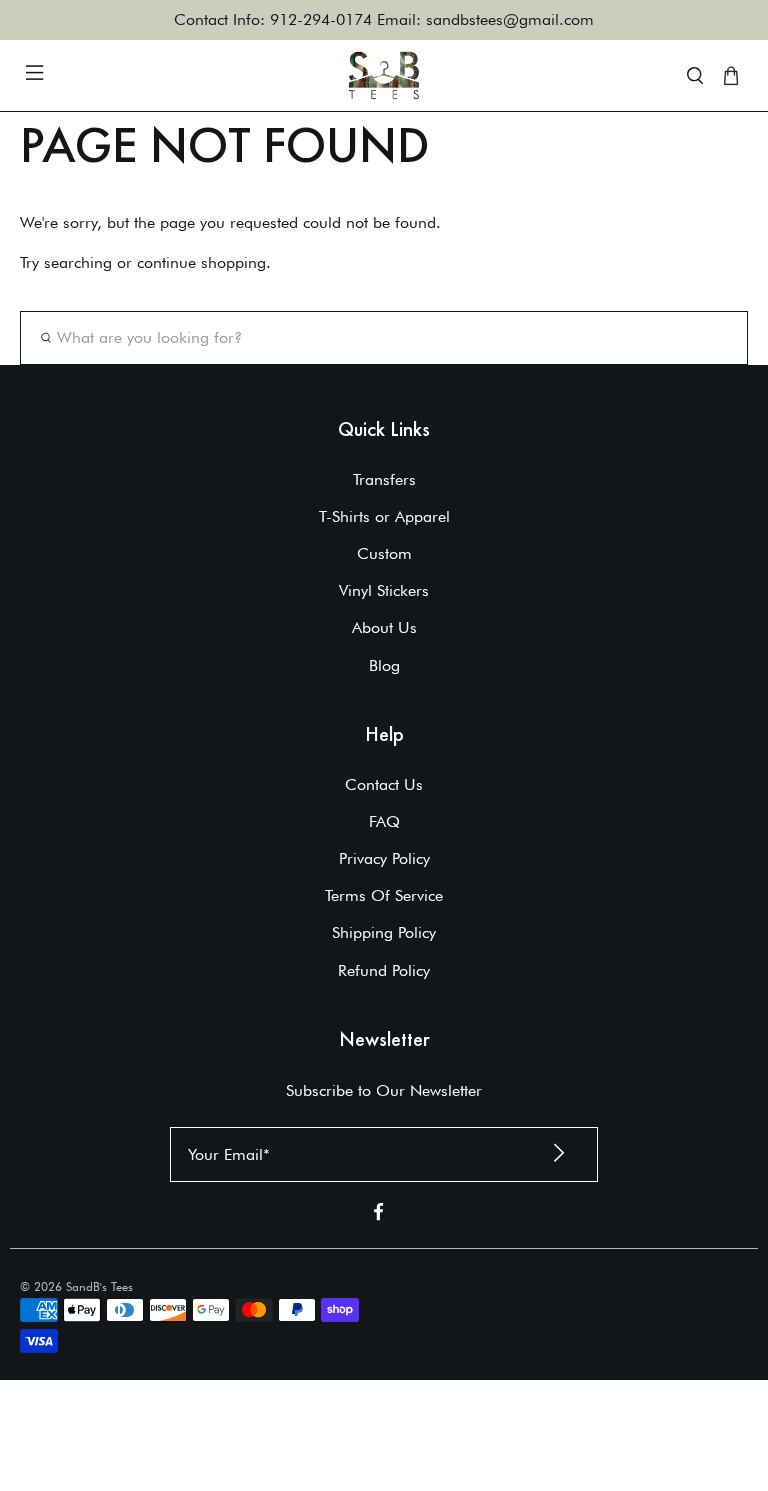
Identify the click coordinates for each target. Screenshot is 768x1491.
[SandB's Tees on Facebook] (378, 1215)
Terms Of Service (384, 895)
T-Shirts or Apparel (384, 516)
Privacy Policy (384, 858)
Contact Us (384, 784)
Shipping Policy (384, 932)
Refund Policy (384, 970)
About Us (384, 627)
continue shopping (201, 262)
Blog (384, 665)
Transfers (384, 479)
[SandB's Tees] (384, 75)
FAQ (384, 821)
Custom (384, 553)
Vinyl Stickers (384, 590)
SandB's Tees (99, 1286)
